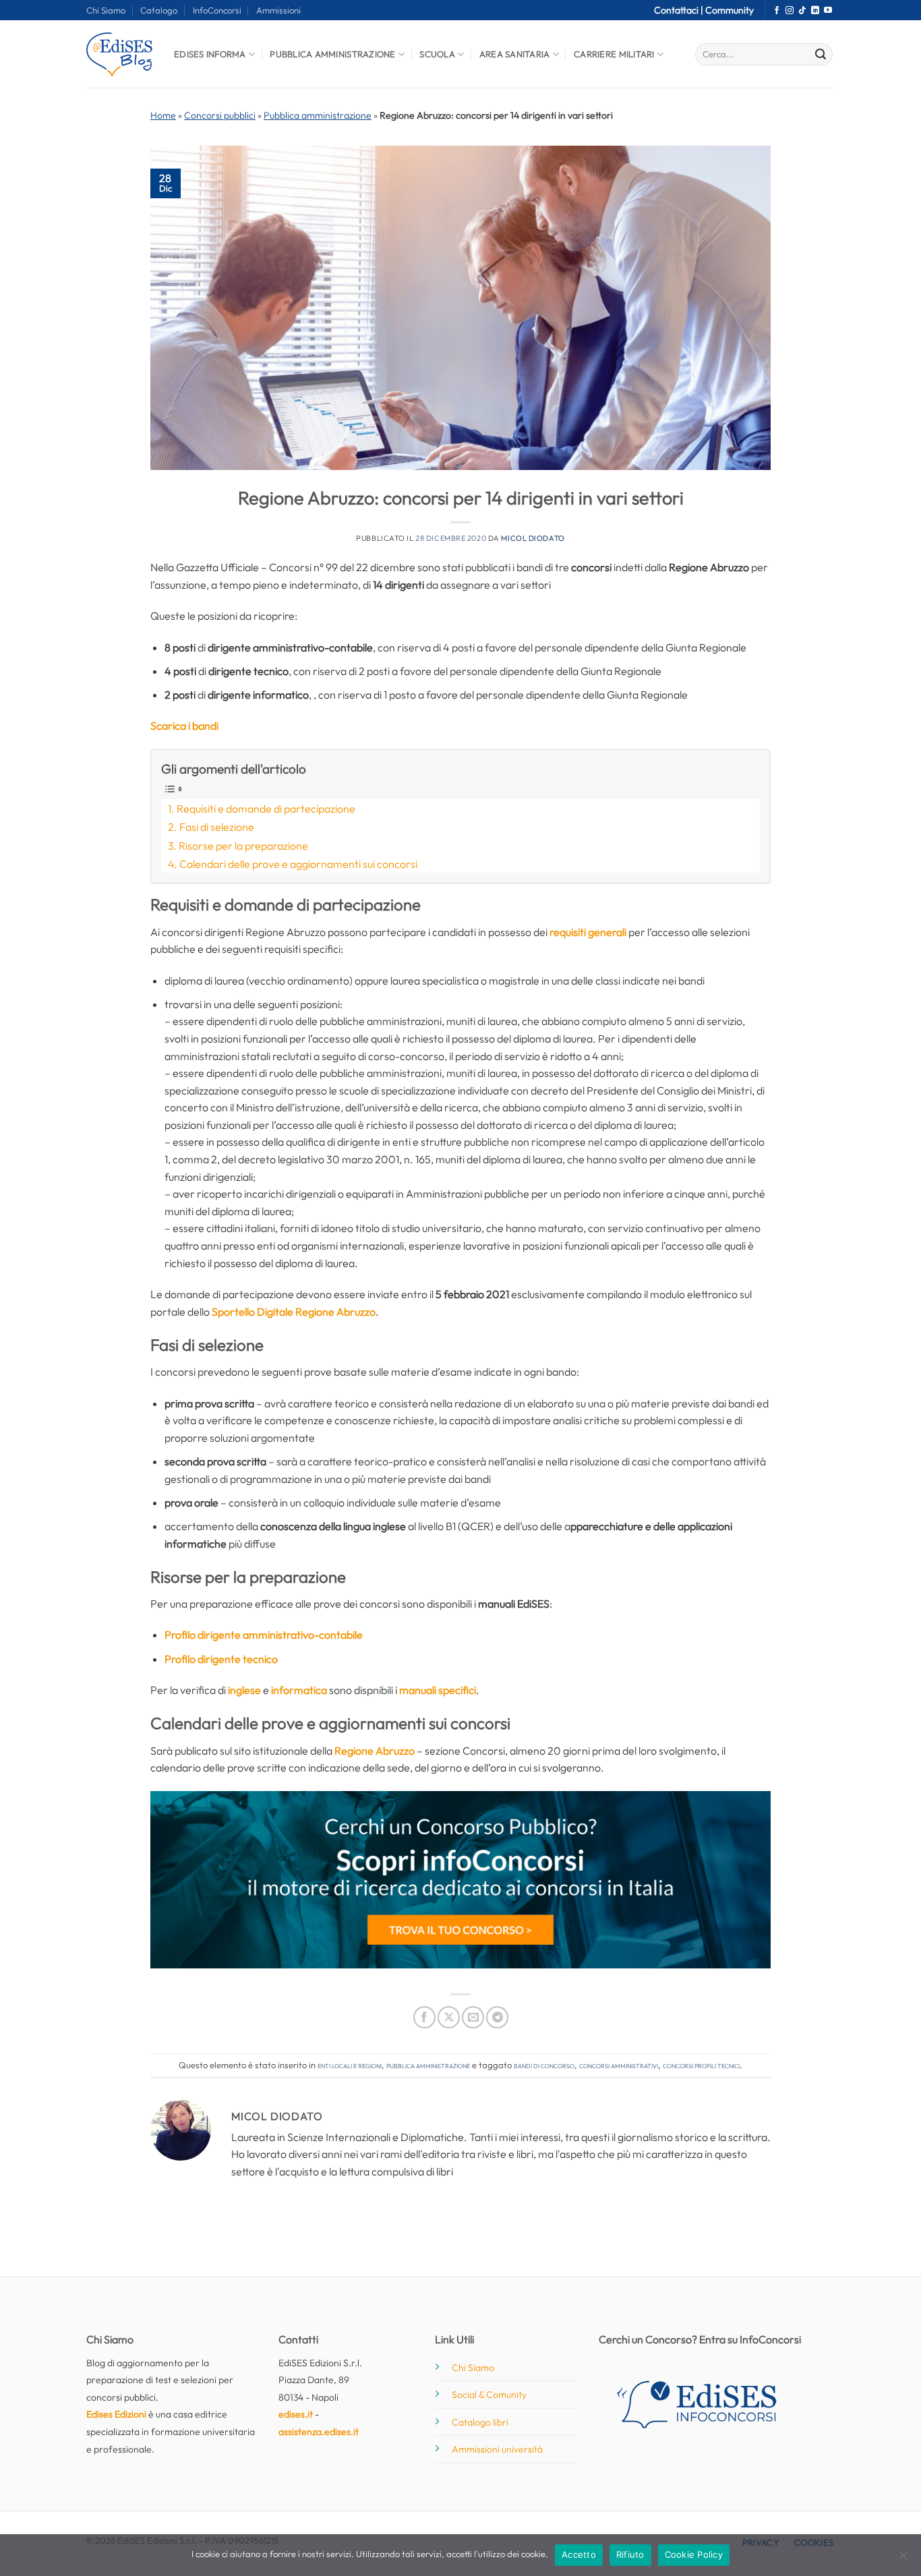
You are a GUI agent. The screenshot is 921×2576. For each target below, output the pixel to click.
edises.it (296, 2414)
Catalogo (159, 10)
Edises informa (210, 54)
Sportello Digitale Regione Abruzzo (294, 1312)
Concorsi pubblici (220, 115)
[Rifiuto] (903, 2559)
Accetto (579, 2554)
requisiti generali (588, 932)
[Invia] (821, 55)
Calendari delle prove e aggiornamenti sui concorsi (298, 864)
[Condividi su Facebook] (424, 2017)
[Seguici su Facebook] (777, 11)
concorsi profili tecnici (701, 2065)
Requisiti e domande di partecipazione (266, 809)
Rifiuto (630, 2554)
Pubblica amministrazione (318, 115)
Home (163, 115)
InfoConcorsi (217, 10)
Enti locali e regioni (350, 2065)
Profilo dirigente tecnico (221, 1659)
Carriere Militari (614, 54)
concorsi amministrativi (619, 2065)
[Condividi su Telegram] (497, 2017)
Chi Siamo (106, 10)
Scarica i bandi (184, 726)
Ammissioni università (497, 2449)
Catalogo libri (480, 2422)
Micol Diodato (533, 538)
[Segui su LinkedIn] (815, 11)
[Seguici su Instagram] (790, 11)
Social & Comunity (489, 2395)
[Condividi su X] (449, 2017)
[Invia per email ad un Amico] (473, 2017)
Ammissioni (278, 10)
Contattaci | (680, 10)
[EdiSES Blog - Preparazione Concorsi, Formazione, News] (120, 54)
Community (730, 10)
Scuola (437, 54)
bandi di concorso (544, 2065)
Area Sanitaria (515, 54)
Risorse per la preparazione (243, 846)
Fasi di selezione (217, 827)
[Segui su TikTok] (802, 11)
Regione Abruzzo (375, 1751)
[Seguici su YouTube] (828, 11)
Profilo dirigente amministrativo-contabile (264, 1635)
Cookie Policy (694, 2554)
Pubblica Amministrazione (332, 54)
